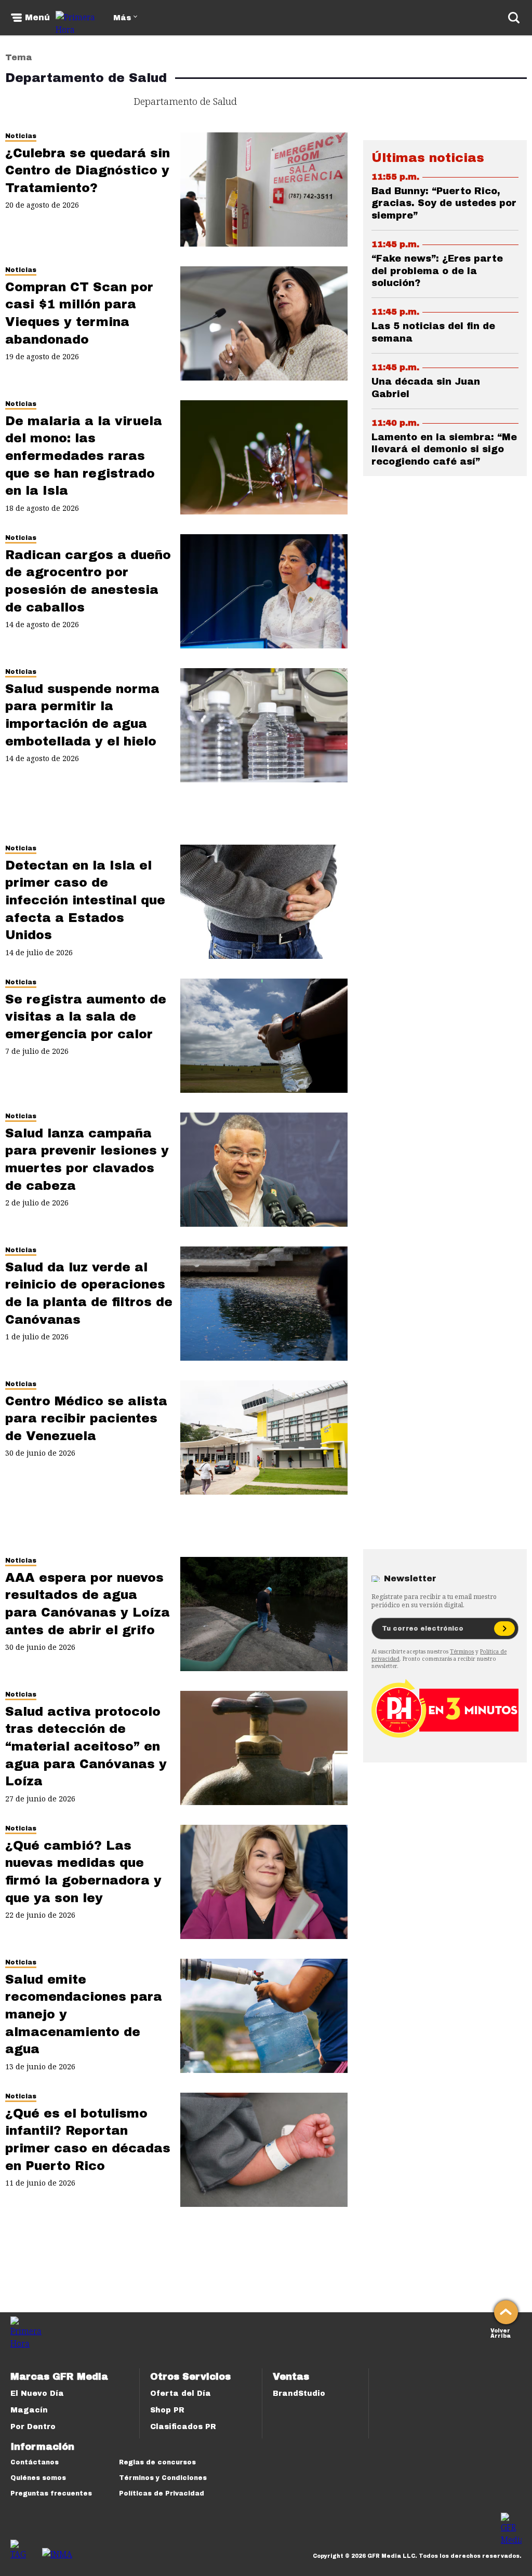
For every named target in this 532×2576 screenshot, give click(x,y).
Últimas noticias (428, 158)
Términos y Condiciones (163, 2478)
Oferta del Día (181, 2394)
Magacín (29, 2410)
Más (122, 18)
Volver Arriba (501, 2332)
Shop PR (167, 2410)
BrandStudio (299, 2394)
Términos (462, 1651)
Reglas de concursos (157, 2462)
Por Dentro (33, 2427)
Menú (37, 18)
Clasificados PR (183, 2427)
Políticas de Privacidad (162, 2493)
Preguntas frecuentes (51, 2493)
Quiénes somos (38, 2478)
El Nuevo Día (37, 2394)
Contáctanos (35, 2462)
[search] (514, 18)
